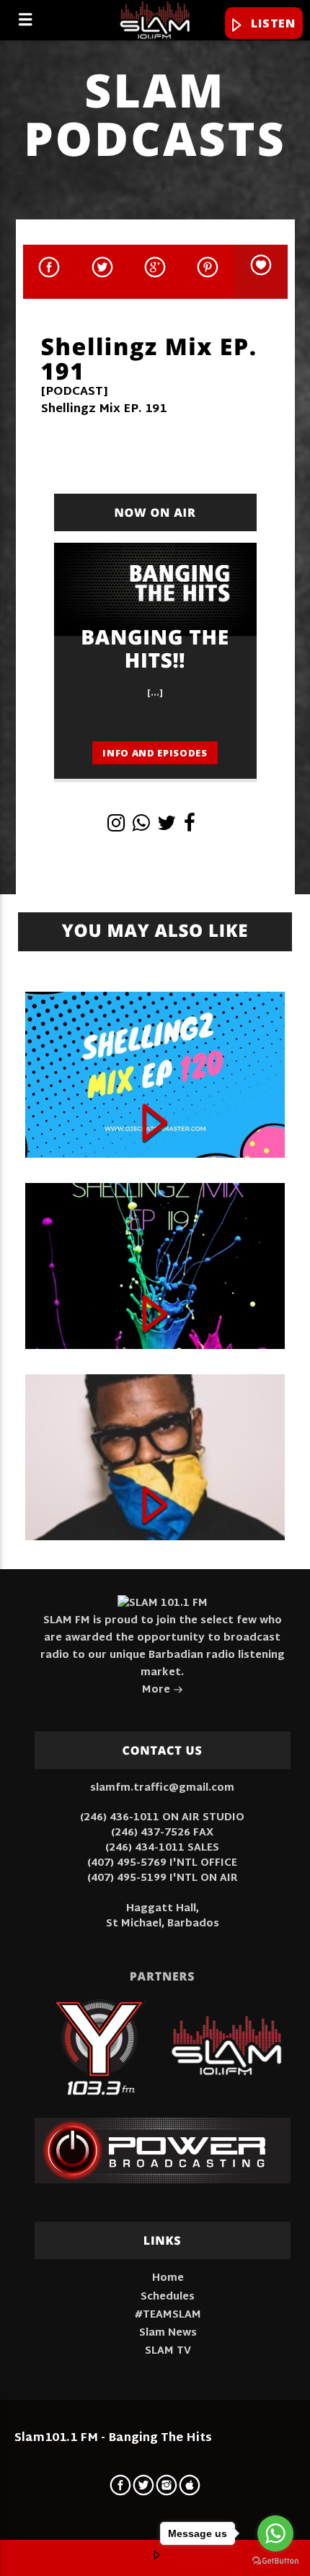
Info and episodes (155, 753)
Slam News (168, 2333)
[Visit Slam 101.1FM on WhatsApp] (141, 828)
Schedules (168, 2297)
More (158, 1690)
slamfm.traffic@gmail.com (162, 1788)
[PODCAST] (75, 392)
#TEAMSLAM (168, 2315)
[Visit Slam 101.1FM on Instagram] (116, 828)
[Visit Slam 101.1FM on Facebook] (190, 828)
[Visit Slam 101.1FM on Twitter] (167, 828)
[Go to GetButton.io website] (275, 2561)
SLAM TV (168, 2351)
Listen (271, 23)
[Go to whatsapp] (275, 2533)
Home (168, 2278)
